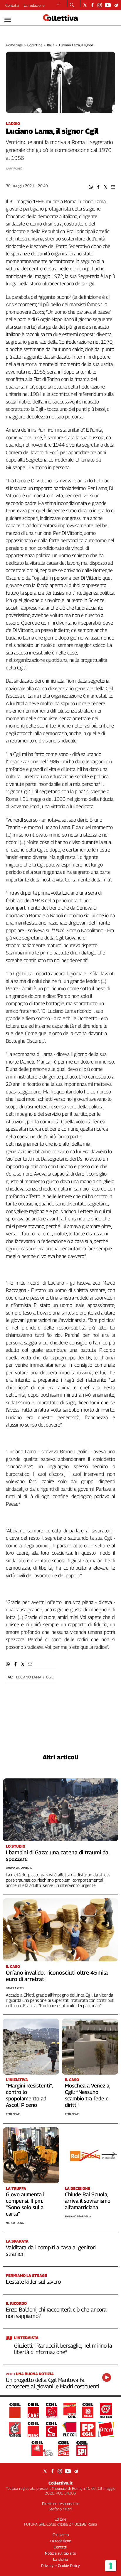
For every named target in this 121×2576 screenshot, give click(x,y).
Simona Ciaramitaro (19, 1868)
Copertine (35, 45)
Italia (51, 45)
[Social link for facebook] (92, 5)
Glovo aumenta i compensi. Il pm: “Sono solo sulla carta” (25, 2204)
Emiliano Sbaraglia (78, 2216)
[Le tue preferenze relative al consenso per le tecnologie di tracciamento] (111, 2566)
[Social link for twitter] (85, 5)
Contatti (12, 5)
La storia (60, 2559)
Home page (14, 45)
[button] (91, 187)
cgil (50, 1677)
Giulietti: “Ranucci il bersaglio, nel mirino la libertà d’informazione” (63, 2349)
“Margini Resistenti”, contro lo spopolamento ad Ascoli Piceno (29, 2095)
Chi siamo (61, 2535)
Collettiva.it (60, 2483)
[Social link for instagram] (100, 5)
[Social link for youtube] (108, 5)
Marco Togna (15, 2223)
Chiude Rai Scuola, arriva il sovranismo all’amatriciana (88, 2201)
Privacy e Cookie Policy (60, 2565)
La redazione (34, 5)
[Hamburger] (8, 20)
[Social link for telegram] (116, 5)
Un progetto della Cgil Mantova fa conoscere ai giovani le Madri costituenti (52, 2383)
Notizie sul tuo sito (60, 2553)
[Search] (72, 6)
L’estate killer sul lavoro (33, 2282)
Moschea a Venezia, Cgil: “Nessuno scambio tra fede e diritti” (88, 2095)
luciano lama (29, 1677)
